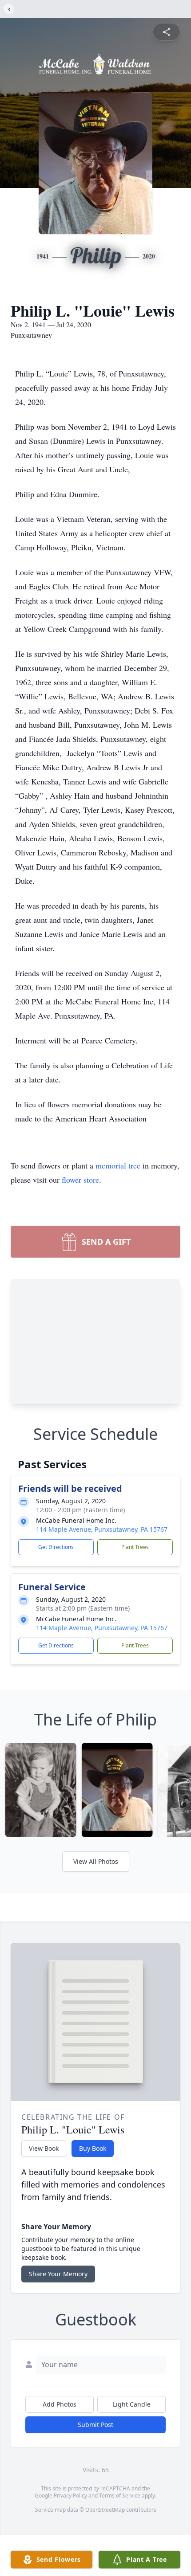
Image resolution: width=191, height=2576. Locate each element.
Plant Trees (135, 1547)
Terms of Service (120, 2496)
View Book (44, 2148)
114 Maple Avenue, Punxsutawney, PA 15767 (102, 1529)
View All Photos (96, 1861)
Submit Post (95, 2425)
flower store (80, 1180)
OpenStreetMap (105, 2510)
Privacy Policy (70, 2496)
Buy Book (93, 2148)
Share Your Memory (58, 2274)
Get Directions (56, 1547)
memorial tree (118, 1165)
